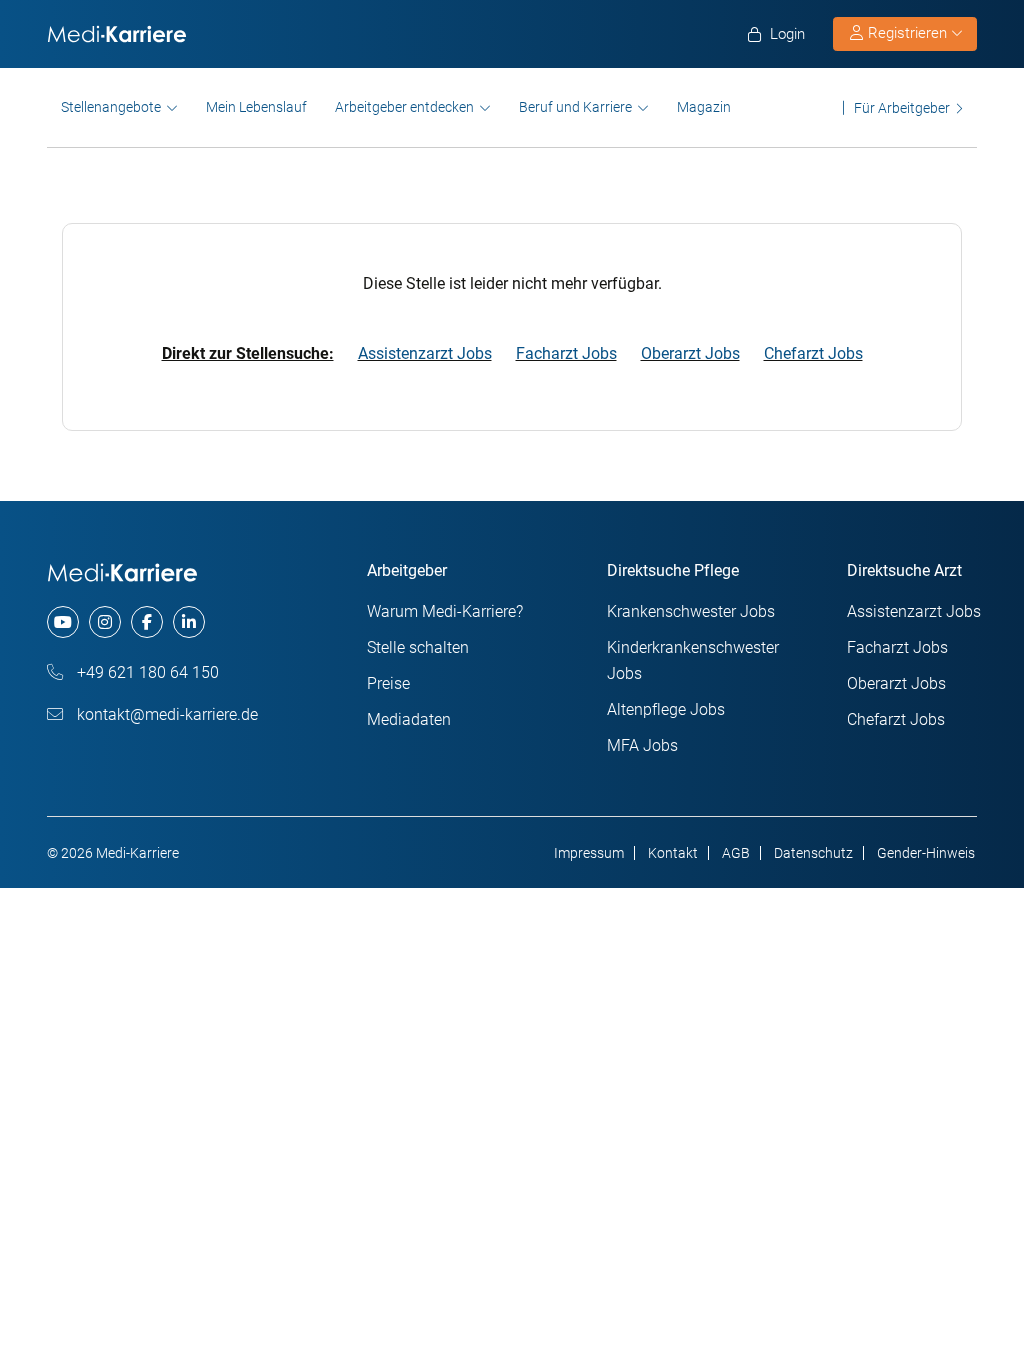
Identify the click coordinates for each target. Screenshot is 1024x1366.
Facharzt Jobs (566, 353)
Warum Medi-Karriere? (445, 611)
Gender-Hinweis (926, 853)
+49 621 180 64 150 (146, 672)
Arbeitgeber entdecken (404, 107)
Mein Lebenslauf (256, 107)
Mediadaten (409, 719)
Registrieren (907, 33)
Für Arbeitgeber (902, 107)
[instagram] (105, 622)
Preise (388, 683)
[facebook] (147, 622)
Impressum (589, 853)
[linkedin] (189, 622)
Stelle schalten (418, 647)
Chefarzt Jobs (813, 353)
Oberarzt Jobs (690, 353)
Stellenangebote (111, 107)
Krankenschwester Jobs (691, 611)
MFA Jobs (642, 745)
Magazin (704, 107)
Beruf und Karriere (575, 107)
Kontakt (673, 853)
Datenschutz (813, 853)
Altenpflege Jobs (666, 709)
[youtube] (63, 622)
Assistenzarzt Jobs (425, 353)
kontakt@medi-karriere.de (165, 714)
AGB (736, 853)
